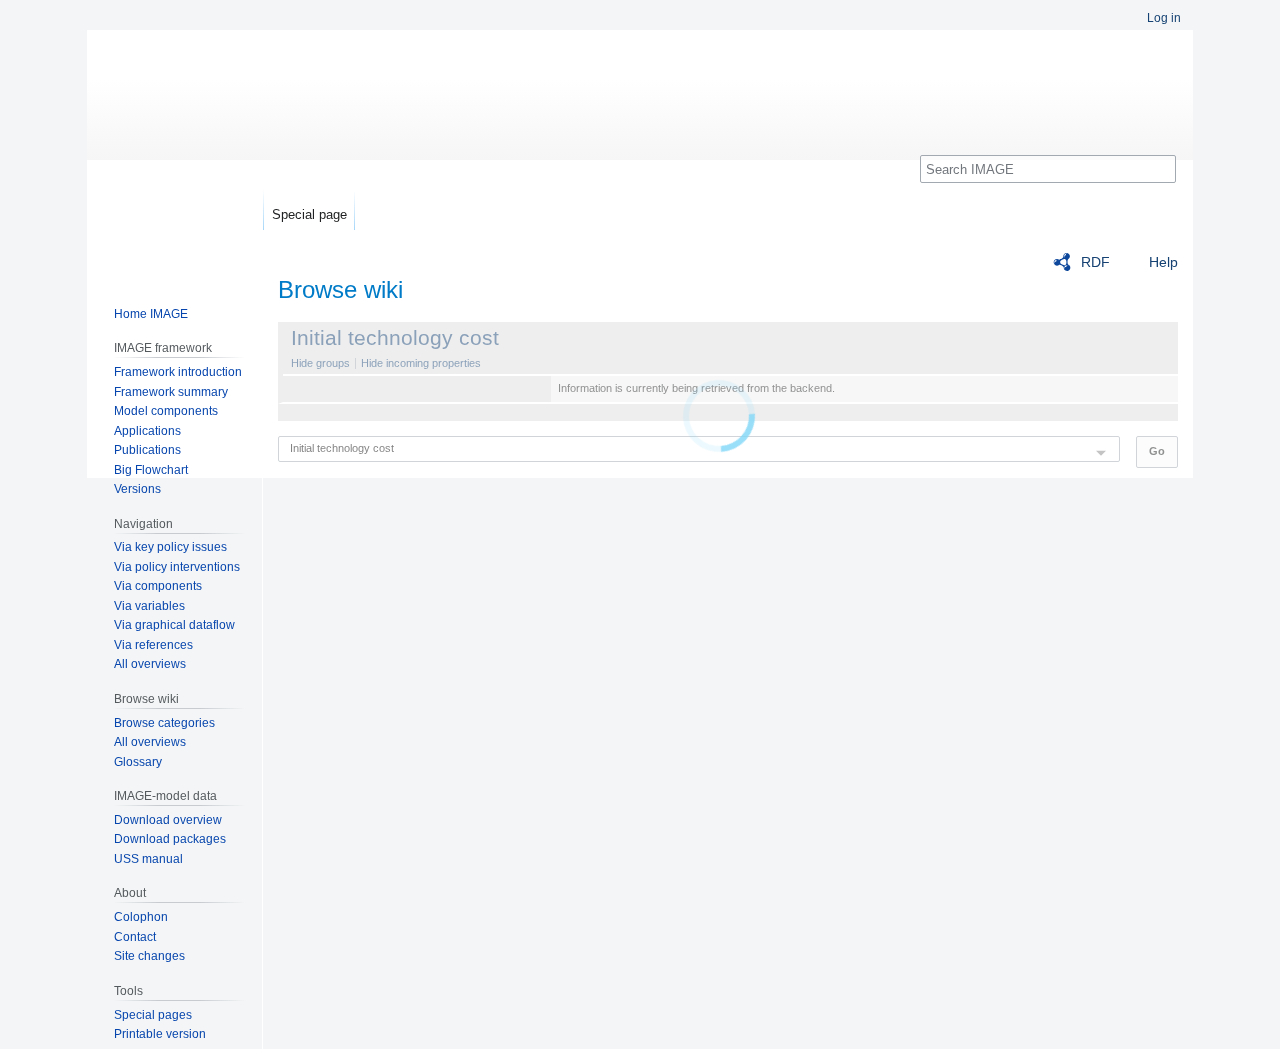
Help (1163, 262)
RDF (1095, 262)
